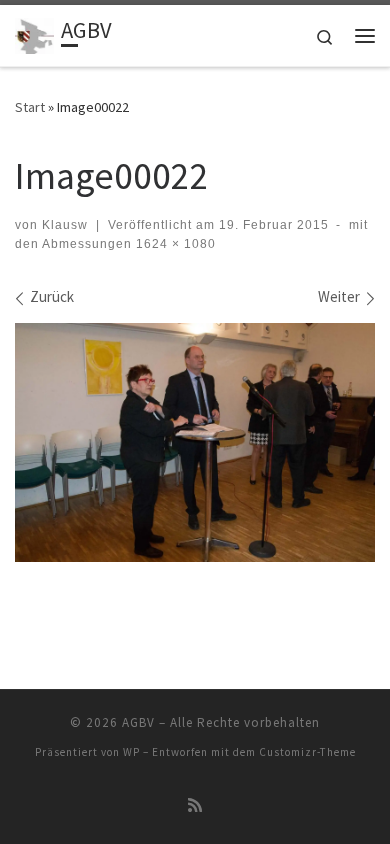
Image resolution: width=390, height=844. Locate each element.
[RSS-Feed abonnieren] (195, 805)
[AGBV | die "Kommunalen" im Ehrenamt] (34, 33)
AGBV (138, 722)
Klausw (65, 225)
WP (131, 752)
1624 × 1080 (174, 244)
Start (30, 107)
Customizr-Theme (307, 752)
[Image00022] (195, 442)
